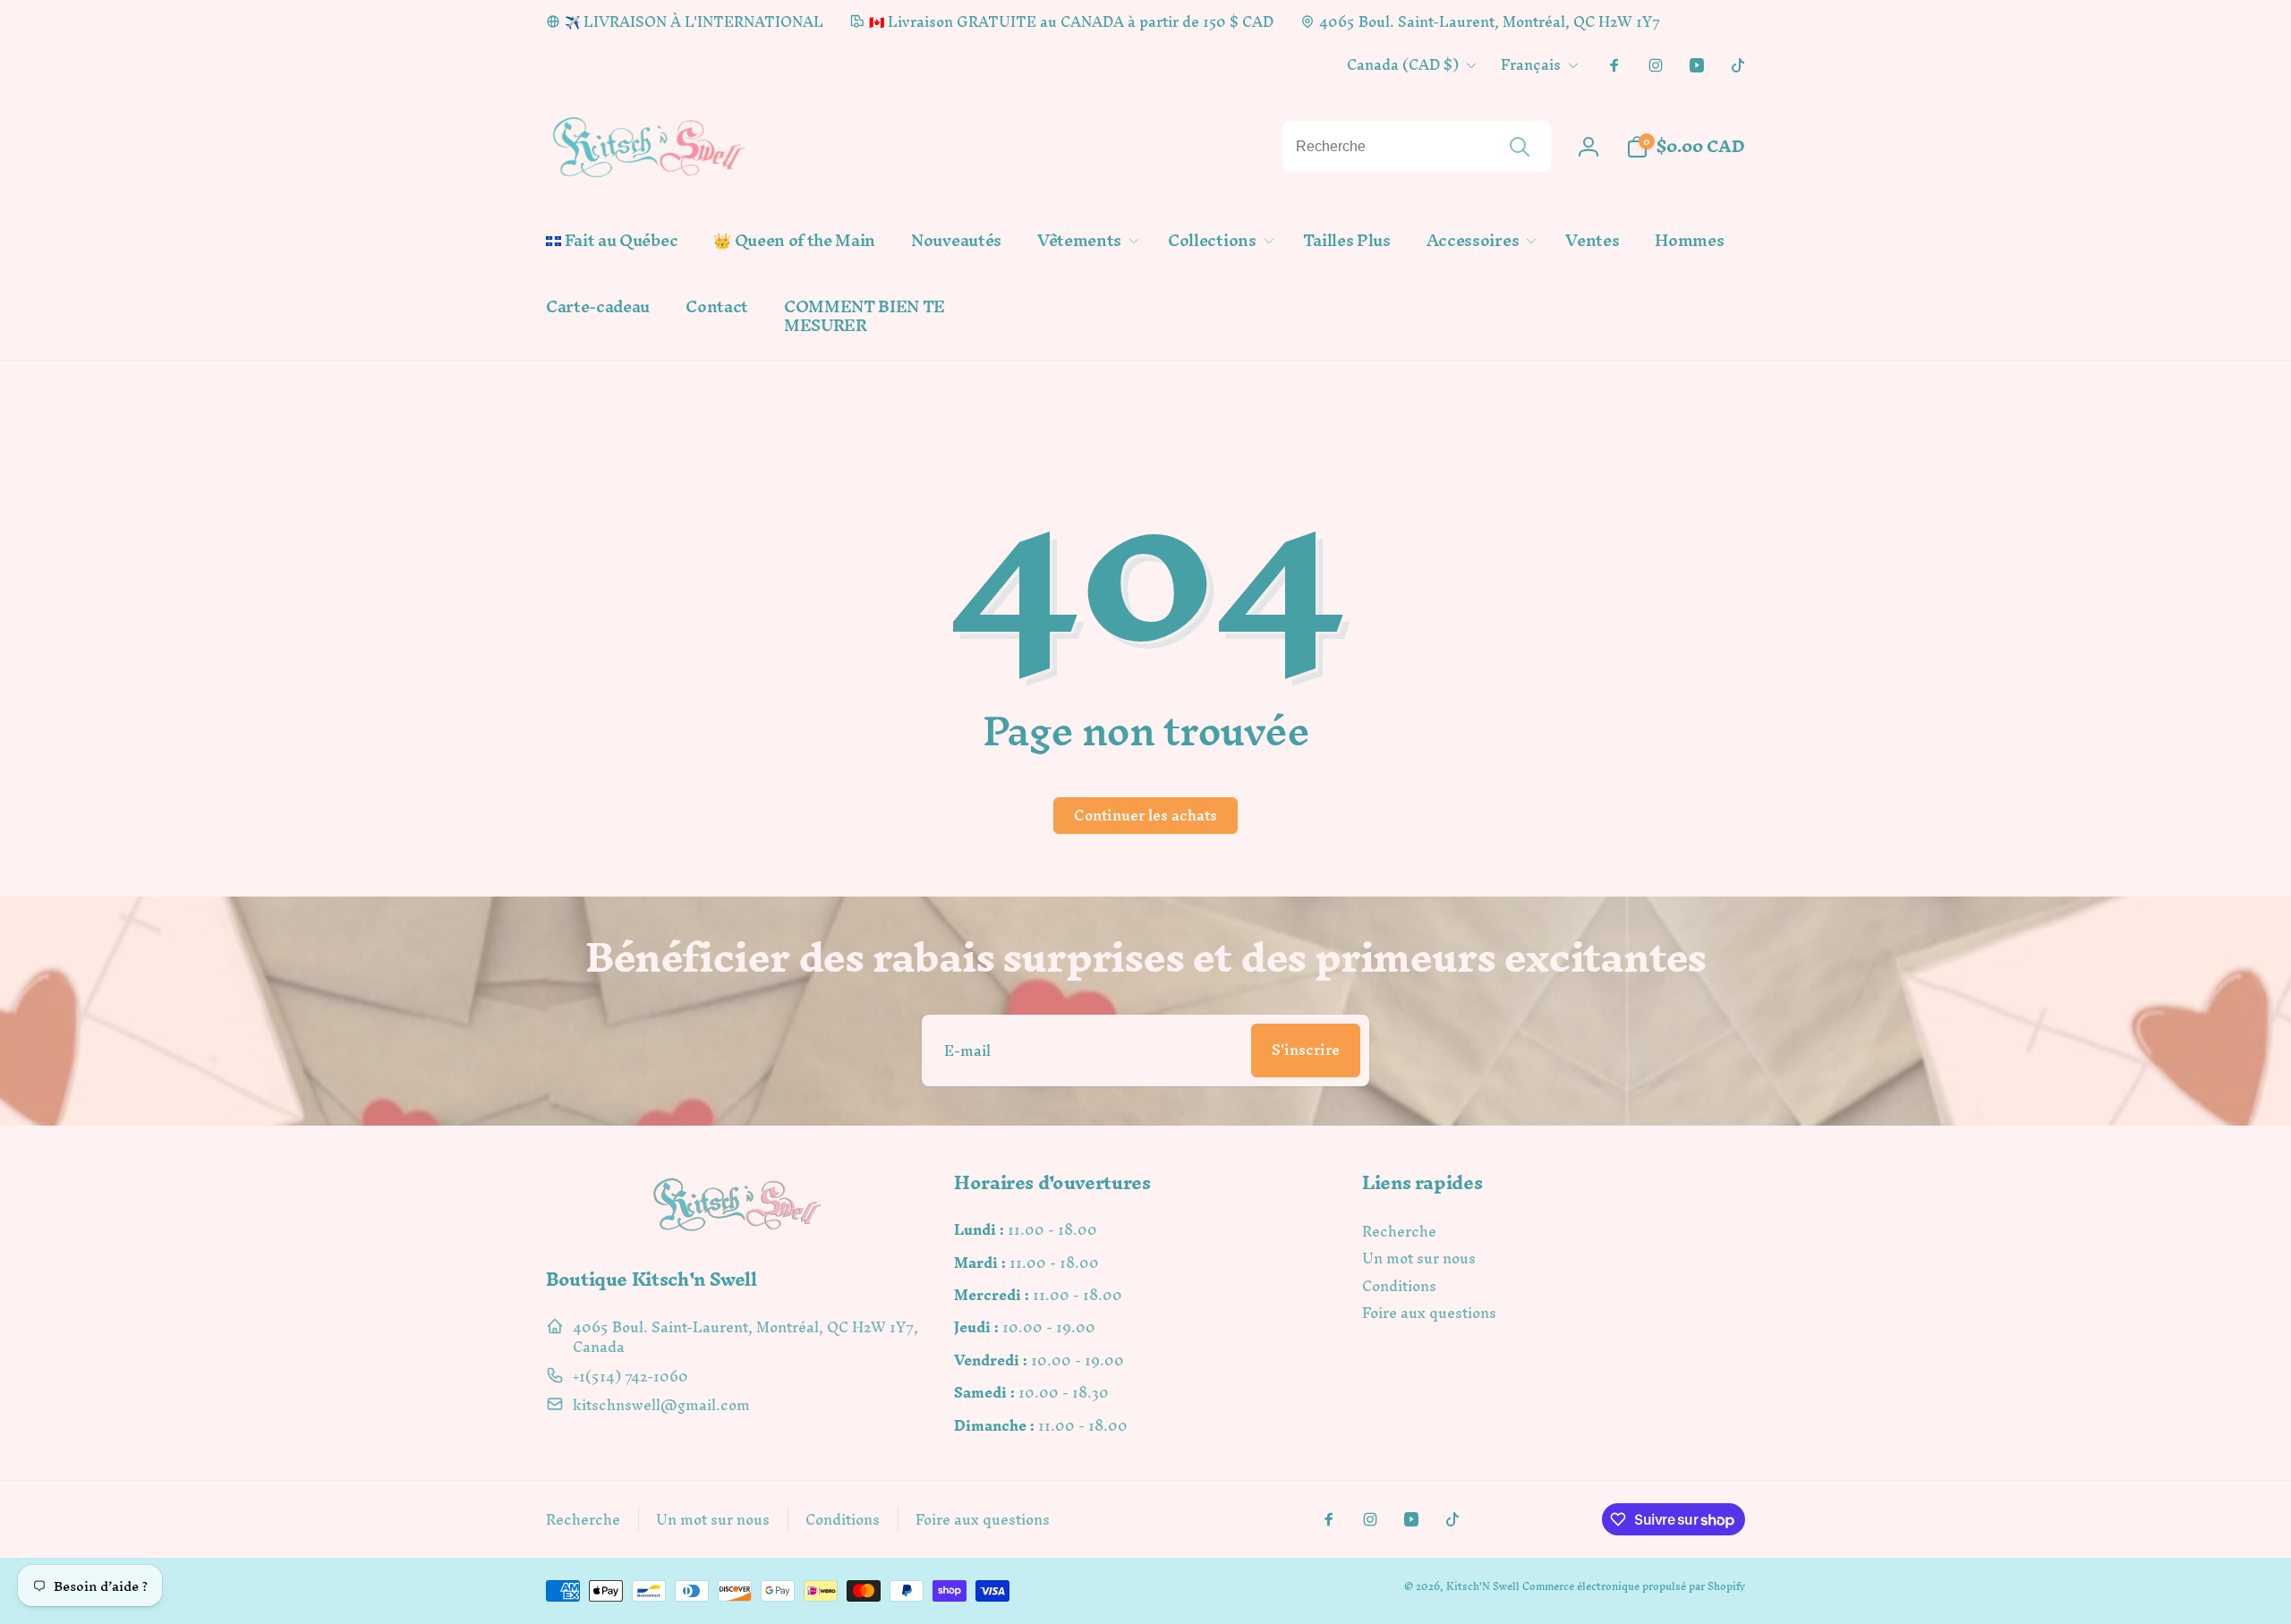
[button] (1085, 241)
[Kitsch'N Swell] (737, 1231)
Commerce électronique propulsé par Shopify (1634, 1586)
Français (1531, 64)
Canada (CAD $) (1403, 64)
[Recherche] (1520, 147)
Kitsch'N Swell (1483, 1586)
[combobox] (1417, 147)
